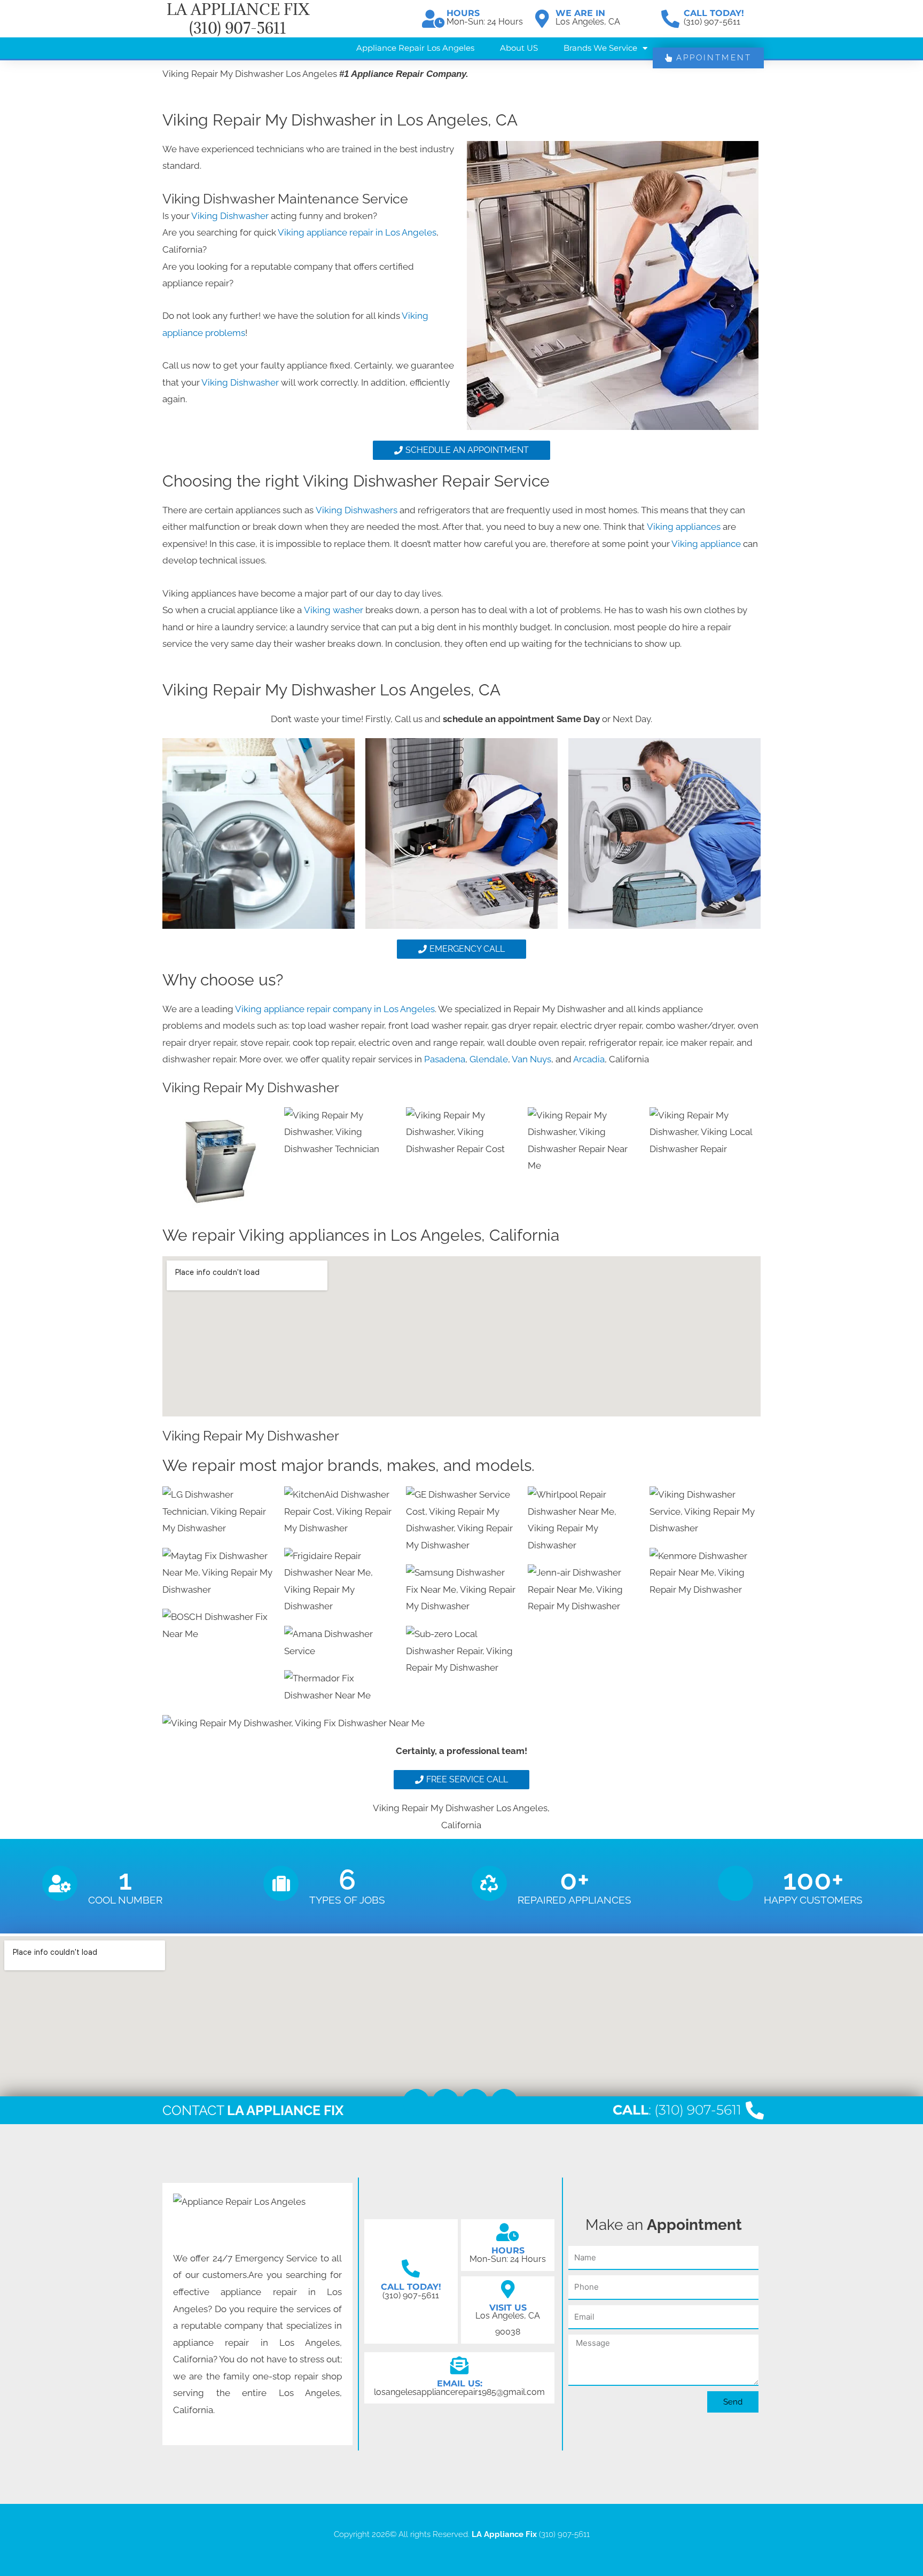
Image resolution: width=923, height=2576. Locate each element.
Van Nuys (531, 1059)
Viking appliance (707, 544)
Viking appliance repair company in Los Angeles (335, 1009)
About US (519, 48)
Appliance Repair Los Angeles (415, 48)
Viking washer (335, 610)
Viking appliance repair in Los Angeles (357, 232)
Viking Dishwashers (358, 510)
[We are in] (542, 19)
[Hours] (433, 19)
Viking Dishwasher (230, 216)
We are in (580, 13)
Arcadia (589, 1059)
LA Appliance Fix (504, 2534)
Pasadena (445, 1059)
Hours (463, 13)
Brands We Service (600, 48)
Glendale (489, 1059)
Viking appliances (684, 527)
